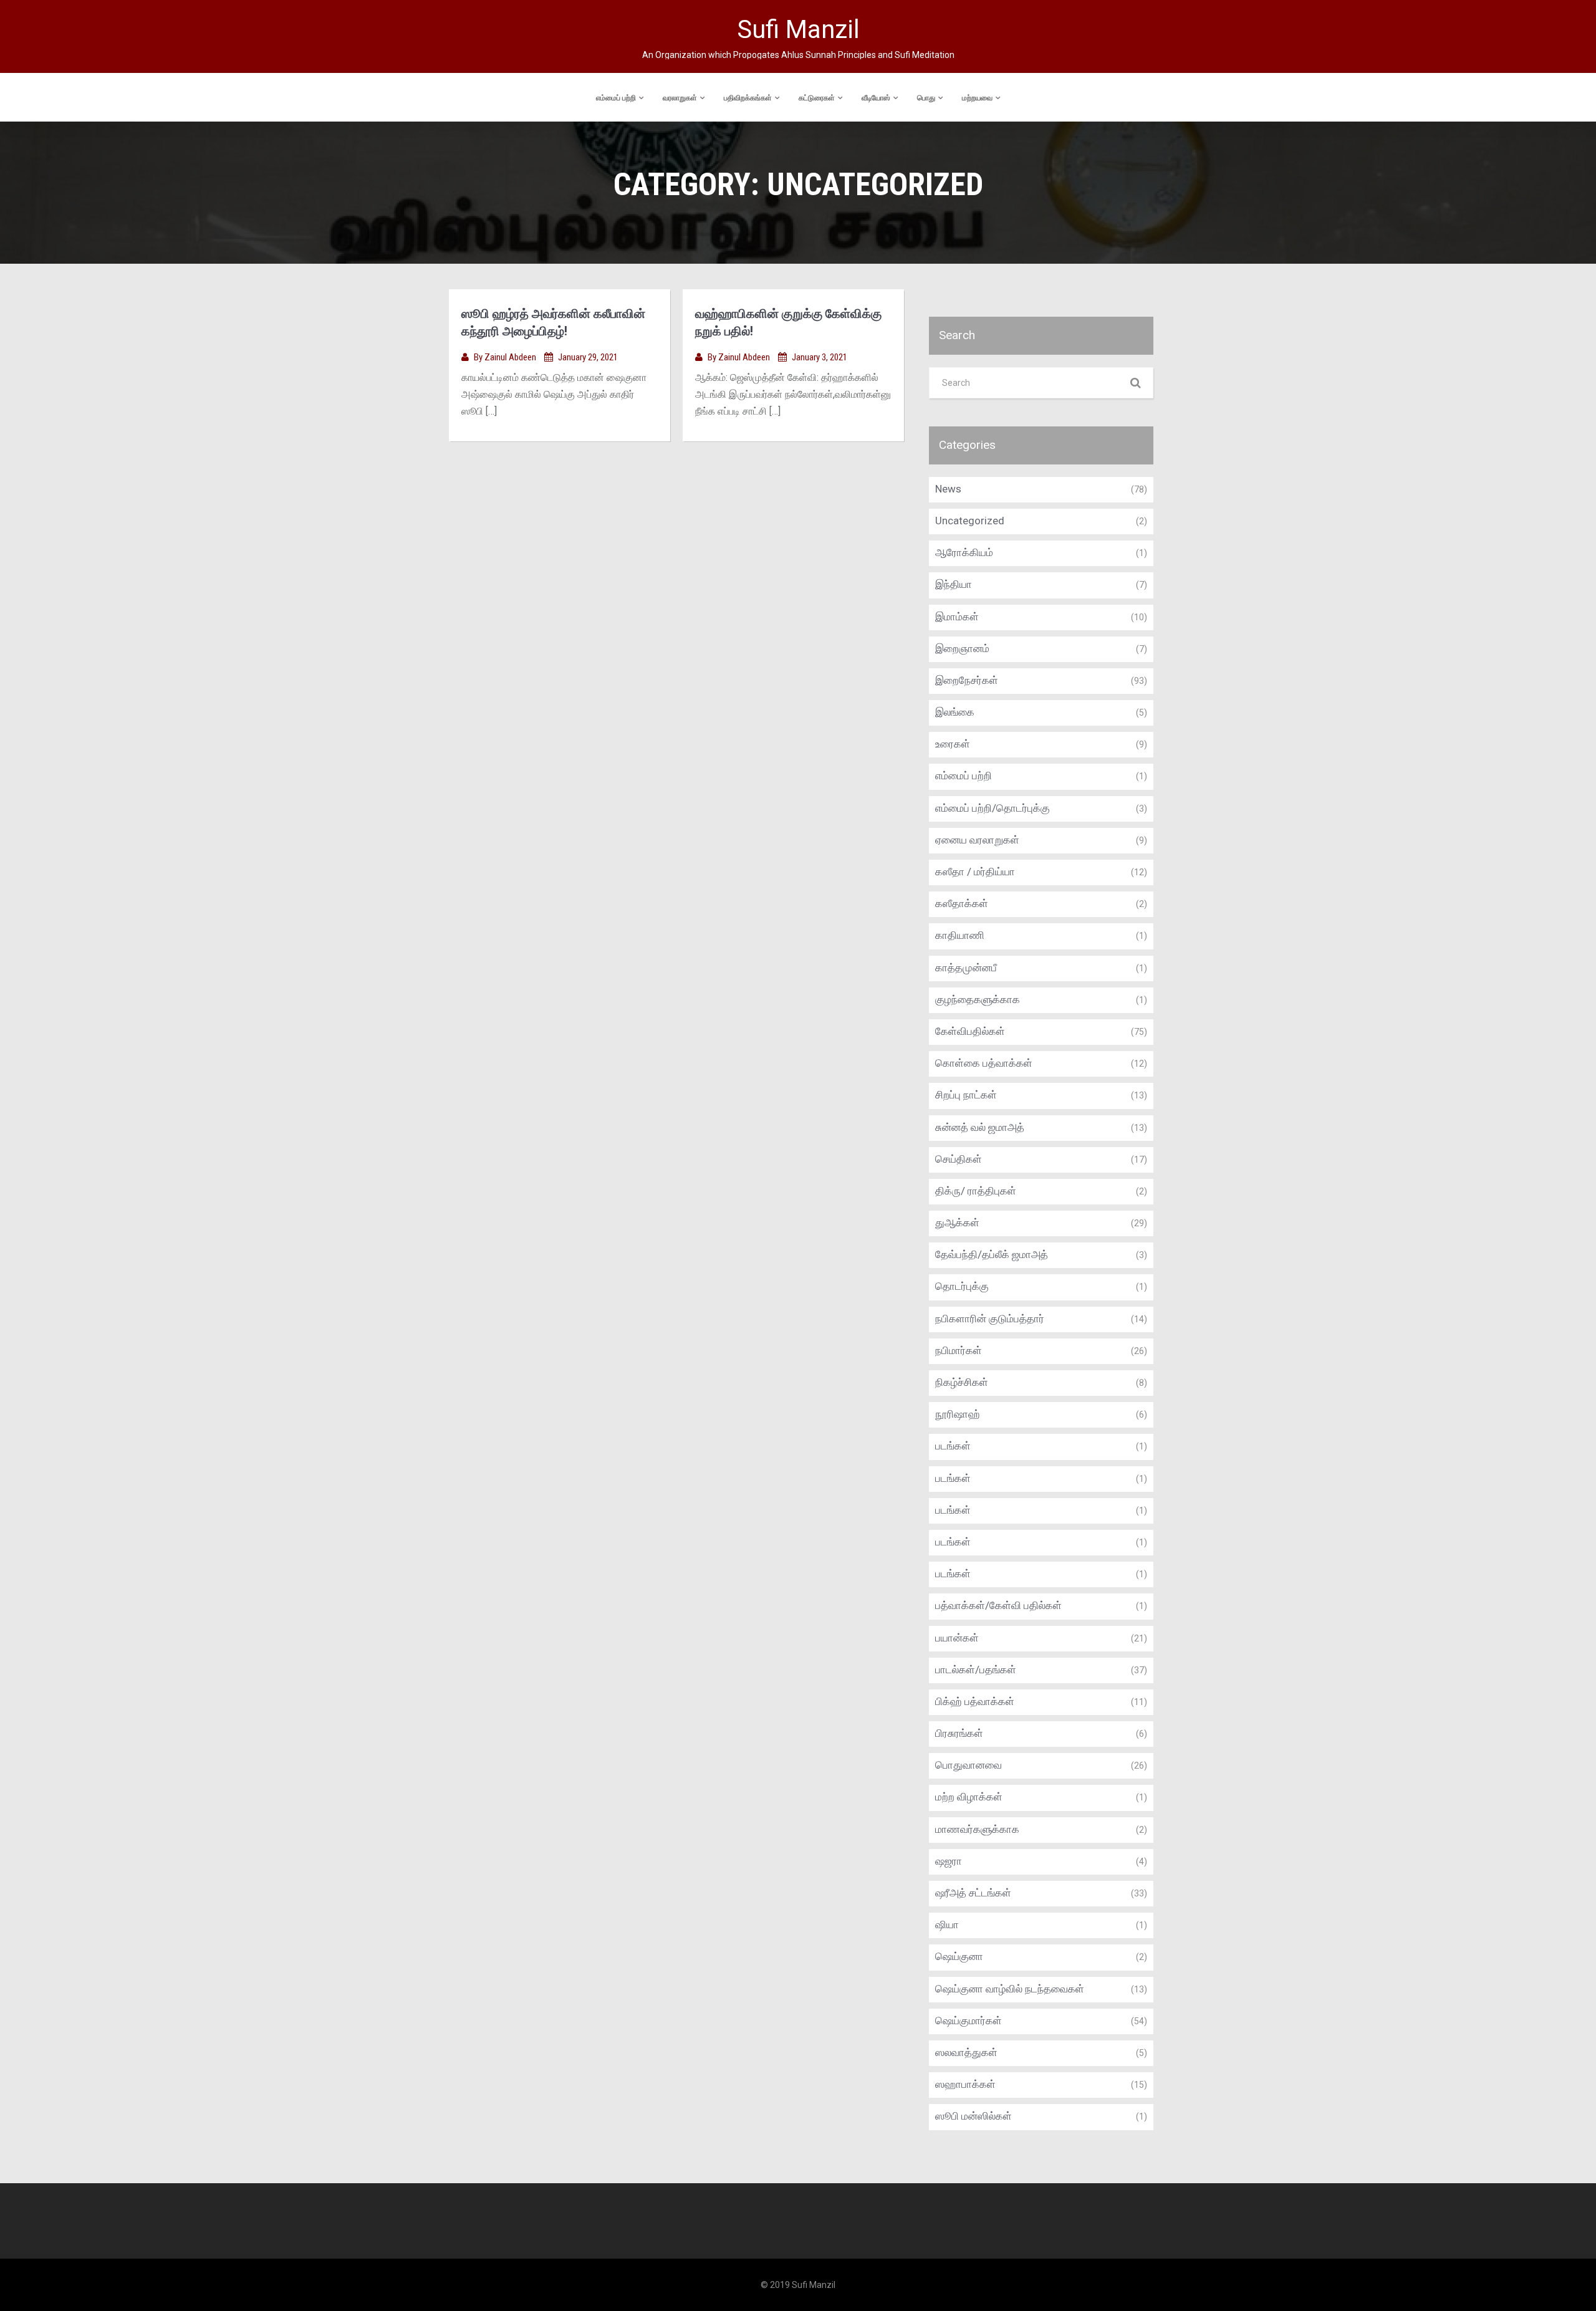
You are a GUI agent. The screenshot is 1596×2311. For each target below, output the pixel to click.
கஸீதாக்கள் (962, 903)
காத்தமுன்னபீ (966, 968)
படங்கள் (953, 1446)
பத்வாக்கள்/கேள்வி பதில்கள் (998, 1605)
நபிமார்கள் (959, 1350)
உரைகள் (953, 744)
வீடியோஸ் (876, 98)
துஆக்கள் (957, 1223)
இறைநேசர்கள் (967, 680)
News (948, 489)
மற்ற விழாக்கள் (969, 1797)
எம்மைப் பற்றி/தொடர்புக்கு (993, 808)
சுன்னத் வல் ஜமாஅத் (980, 1127)
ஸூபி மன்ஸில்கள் (973, 2116)
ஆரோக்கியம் (964, 552)
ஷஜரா (949, 1861)
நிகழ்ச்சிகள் (962, 1382)
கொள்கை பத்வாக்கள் (984, 1063)
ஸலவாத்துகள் (966, 2052)
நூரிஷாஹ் (958, 1414)
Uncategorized (970, 521)
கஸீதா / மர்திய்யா (975, 872)
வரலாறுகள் (680, 98)
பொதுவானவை (969, 1765)
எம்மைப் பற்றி (616, 98)
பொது (926, 98)
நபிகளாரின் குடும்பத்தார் (990, 1319)
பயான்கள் (957, 1638)
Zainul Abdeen (511, 357)
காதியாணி (960, 935)
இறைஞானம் (962, 648)
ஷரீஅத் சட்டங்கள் (973, 1893)
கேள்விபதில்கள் (970, 1031)
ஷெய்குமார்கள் (969, 2020)
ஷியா (947, 1924)
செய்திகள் (959, 1159)
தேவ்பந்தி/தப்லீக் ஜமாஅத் (992, 1254)
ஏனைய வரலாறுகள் (977, 840)
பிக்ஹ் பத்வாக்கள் (975, 1701)
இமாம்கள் (957, 617)
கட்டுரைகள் (817, 98)
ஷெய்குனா (959, 1956)
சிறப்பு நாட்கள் (966, 1095)
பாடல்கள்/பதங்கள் (976, 1670)
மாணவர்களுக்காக (977, 1829)
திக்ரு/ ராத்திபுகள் (976, 1191)
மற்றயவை (977, 98)
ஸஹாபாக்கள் (965, 2084)
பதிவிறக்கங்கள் (748, 98)
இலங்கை (955, 712)
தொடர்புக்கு (962, 1286)
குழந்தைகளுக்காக (978, 999)
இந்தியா (954, 584)
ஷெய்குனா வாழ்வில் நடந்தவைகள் (1010, 1989)
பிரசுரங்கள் (959, 1733)
